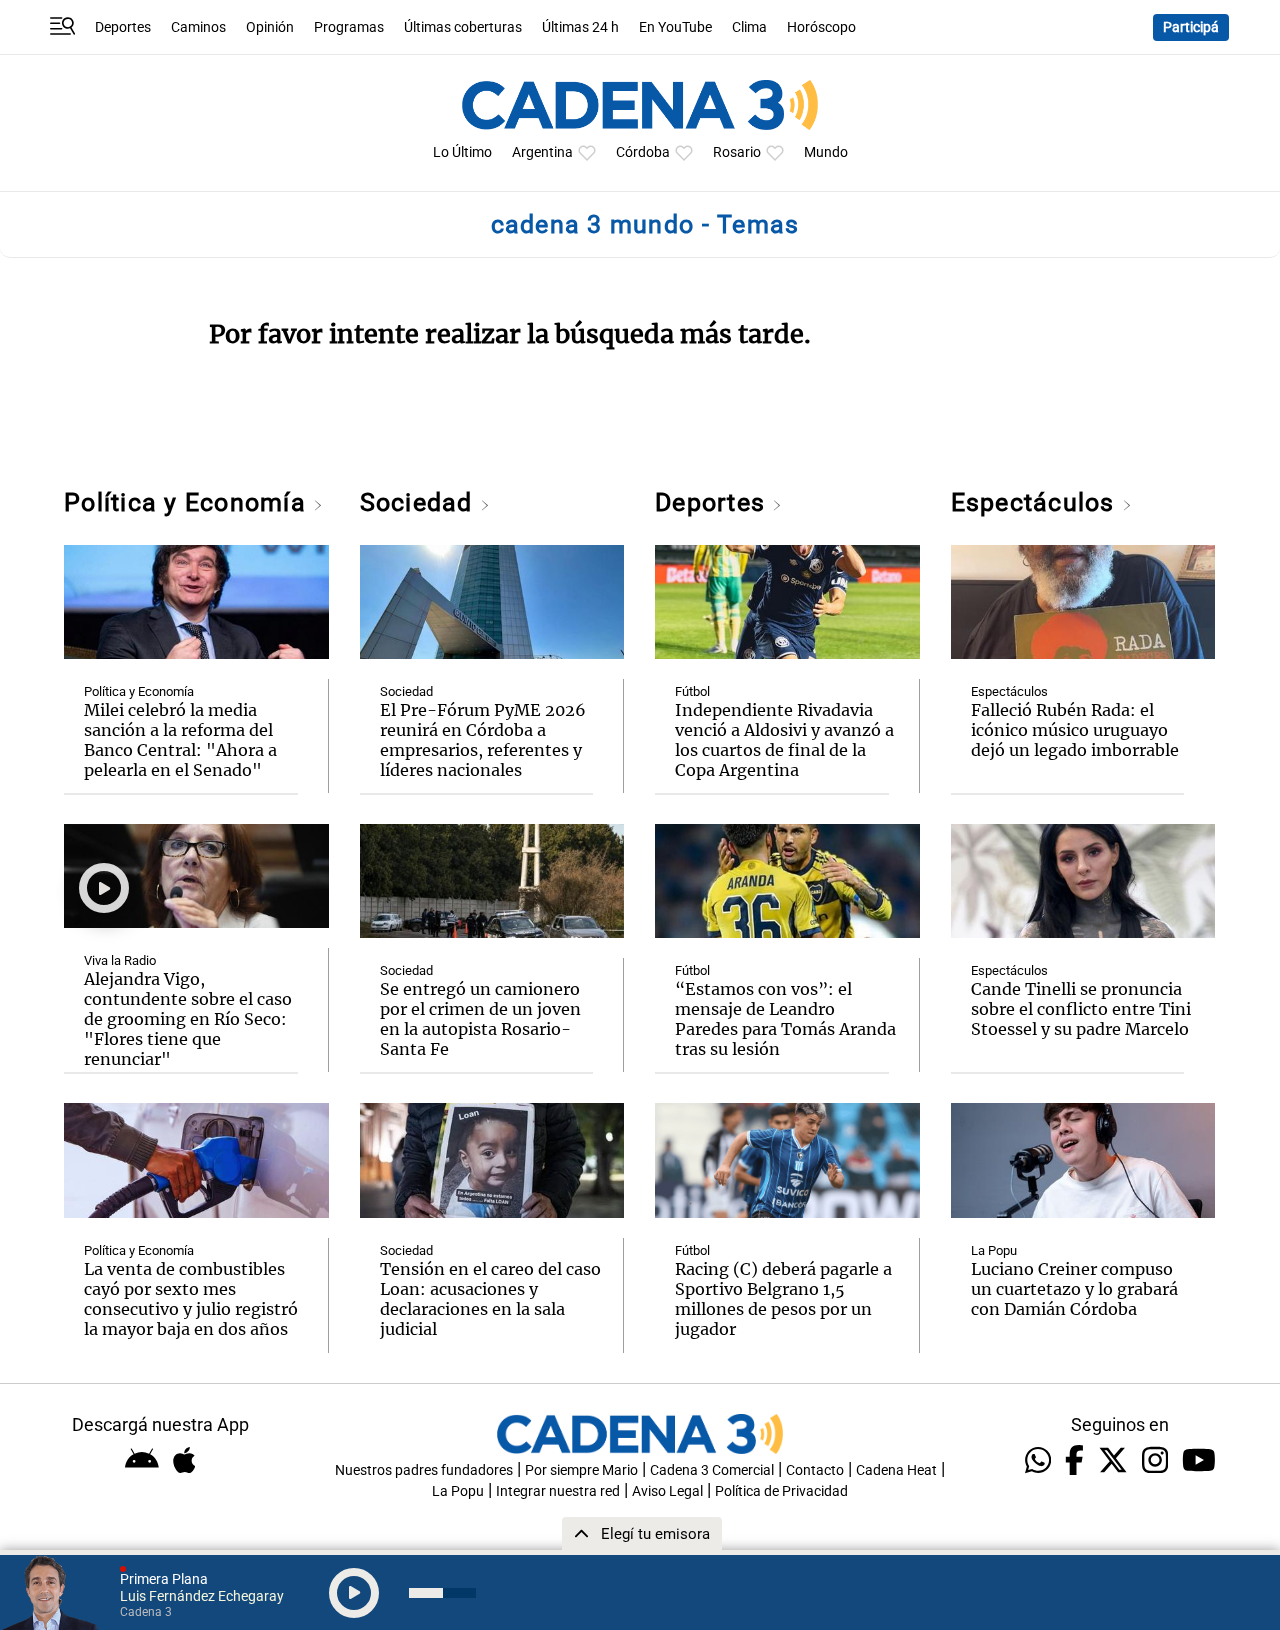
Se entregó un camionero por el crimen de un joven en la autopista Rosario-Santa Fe (480, 1019)
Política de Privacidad (781, 1491)
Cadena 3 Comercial (712, 1470)
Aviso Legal (667, 1491)
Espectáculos (1036, 502)
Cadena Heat (896, 1470)
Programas (349, 27)
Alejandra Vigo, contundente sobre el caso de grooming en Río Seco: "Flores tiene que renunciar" (188, 1019)
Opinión (270, 27)
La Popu (994, 1250)
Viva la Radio (120, 960)
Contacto (815, 1470)
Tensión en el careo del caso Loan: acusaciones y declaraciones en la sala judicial (490, 1299)
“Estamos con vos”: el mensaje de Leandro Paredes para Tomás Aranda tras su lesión (785, 1019)
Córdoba (643, 152)
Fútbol (692, 691)
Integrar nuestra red (558, 1491)
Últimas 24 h (580, 27)
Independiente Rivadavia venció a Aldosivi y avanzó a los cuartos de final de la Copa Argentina (784, 740)
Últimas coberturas (463, 27)
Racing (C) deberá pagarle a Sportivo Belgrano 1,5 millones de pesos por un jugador (783, 1299)
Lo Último (462, 152)
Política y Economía (188, 502)
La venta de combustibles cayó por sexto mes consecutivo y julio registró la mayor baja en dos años (191, 1299)
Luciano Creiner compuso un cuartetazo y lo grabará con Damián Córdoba (1074, 1289)
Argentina (542, 152)
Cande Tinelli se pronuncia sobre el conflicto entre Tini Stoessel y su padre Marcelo (1081, 1009)
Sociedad (420, 502)
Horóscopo (821, 27)
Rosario (737, 152)
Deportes (123, 27)
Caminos (198, 27)
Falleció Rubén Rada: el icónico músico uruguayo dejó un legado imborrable (1075, 730)
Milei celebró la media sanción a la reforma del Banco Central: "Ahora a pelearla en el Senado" (180, 740)
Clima (749, 27)
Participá (1191, 27)
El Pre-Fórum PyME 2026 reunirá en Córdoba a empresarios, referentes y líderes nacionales (483, 740)
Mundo (826, 152)
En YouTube (675, 27)
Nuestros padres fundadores (424, 1470)
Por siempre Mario (581, 1470)
